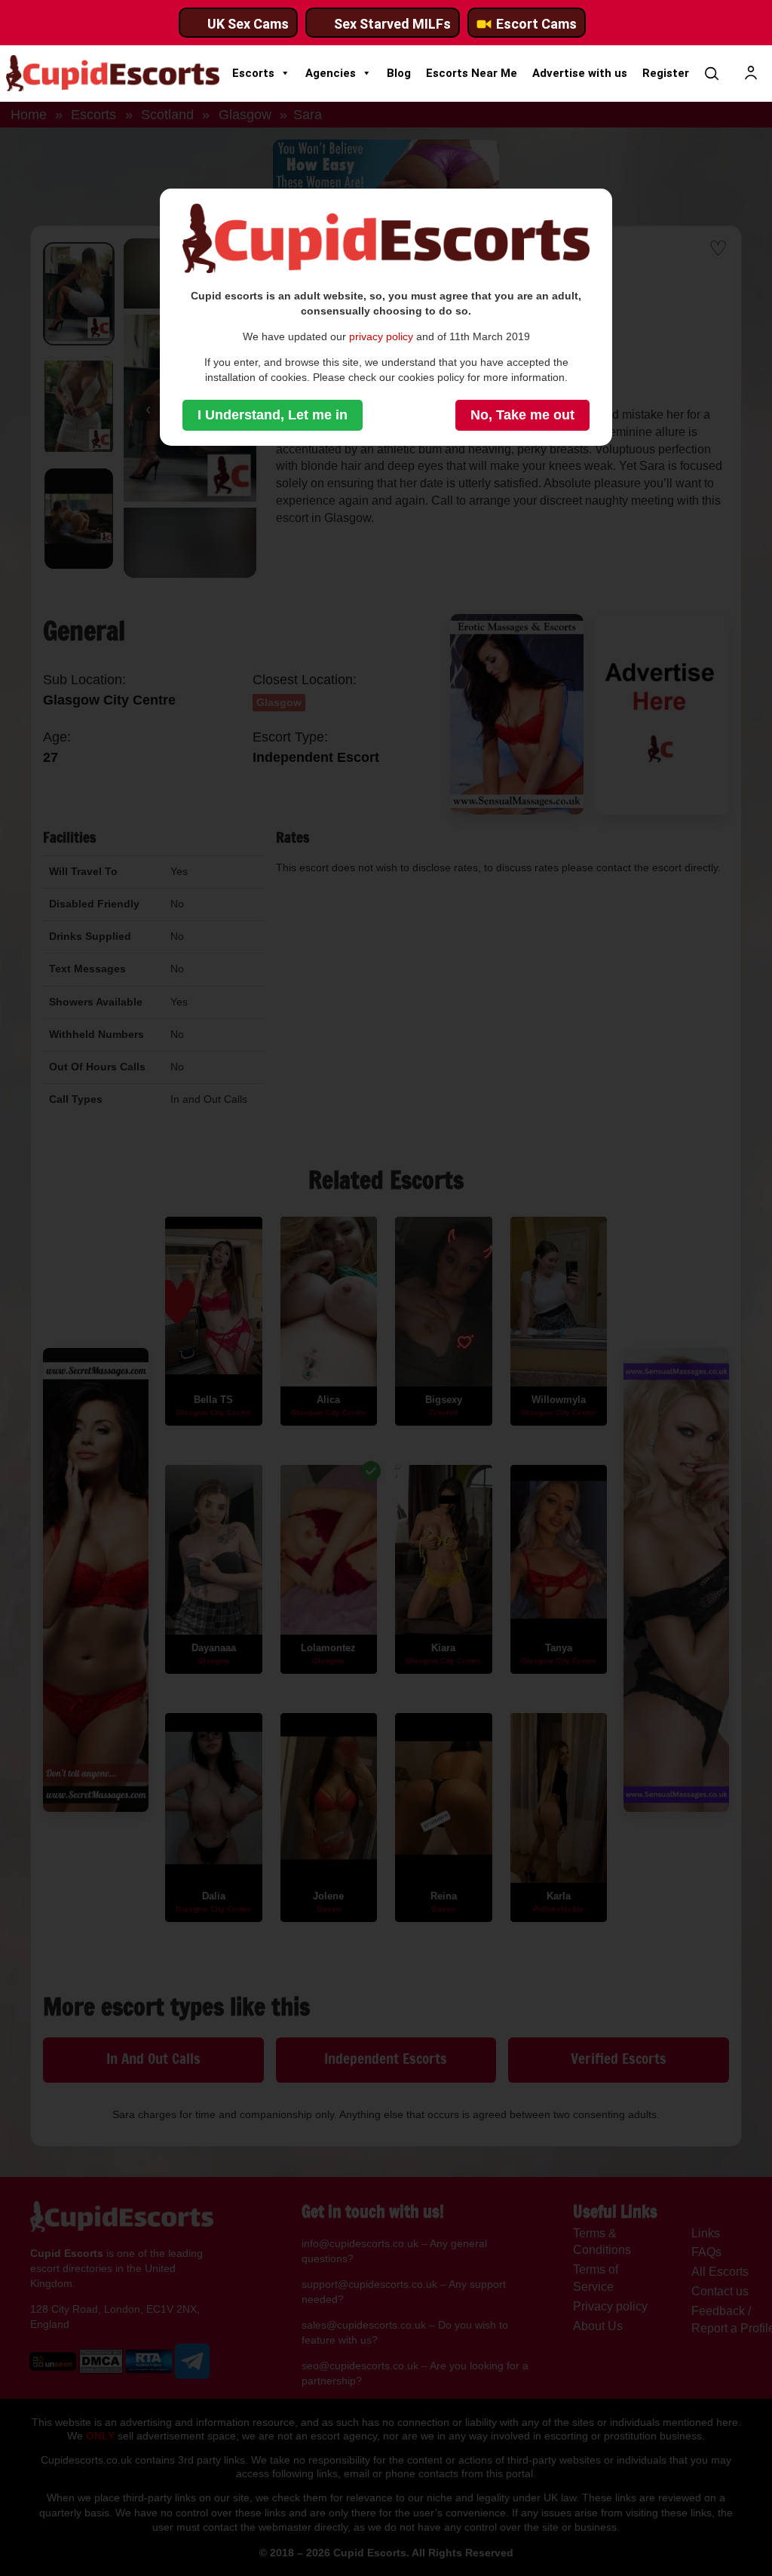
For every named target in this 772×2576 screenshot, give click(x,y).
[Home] (113, 73)
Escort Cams (536, 24)
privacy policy (381, 336)
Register (666, 73)
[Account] (751, 73)
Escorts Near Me (472, 73)
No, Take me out (522, 415)
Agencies (331, 73)
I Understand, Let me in (273, 415)
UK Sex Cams (248, 24)
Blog (399, 73)
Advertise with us (580, 73)
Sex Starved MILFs (392, 24)
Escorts (253, 73)
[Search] (712, 73)
